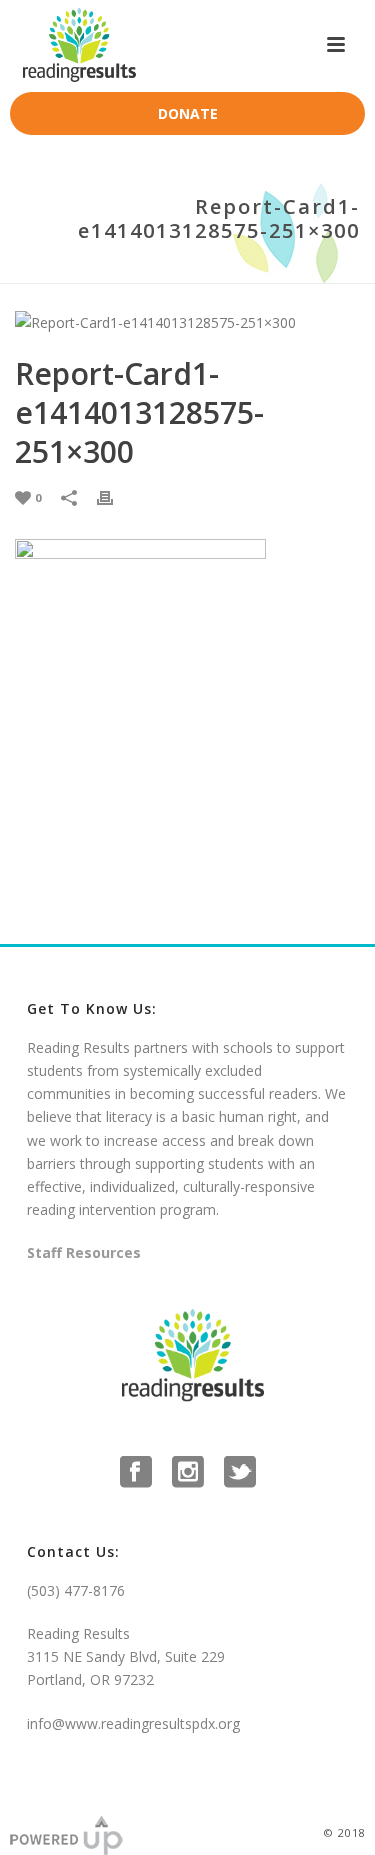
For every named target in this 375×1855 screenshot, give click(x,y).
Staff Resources (84, 1252)
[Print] (115, 496)
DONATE (188, 113)
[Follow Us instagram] (188, 1473)
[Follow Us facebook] (136, 1473)
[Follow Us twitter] (240, 1473)
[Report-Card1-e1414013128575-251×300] (187, 321)
